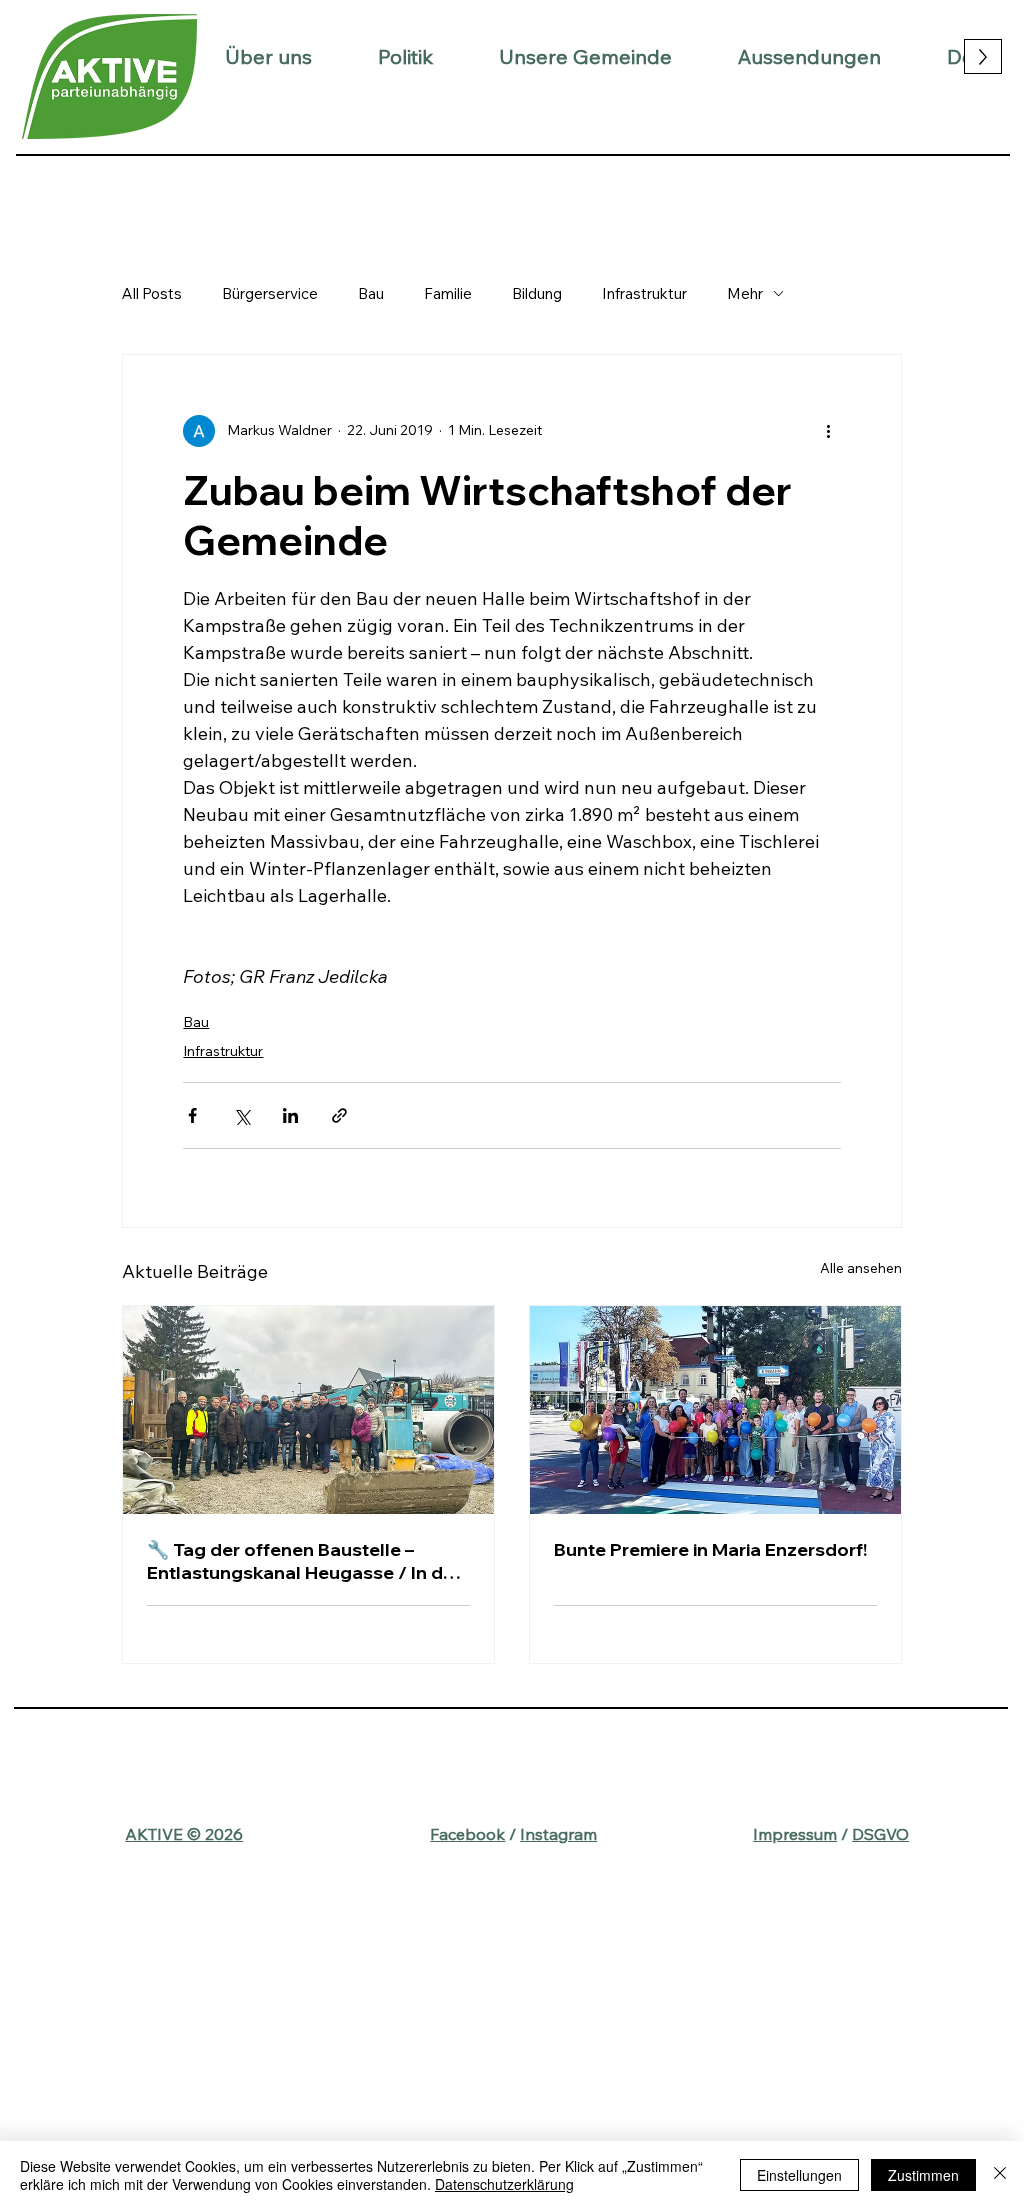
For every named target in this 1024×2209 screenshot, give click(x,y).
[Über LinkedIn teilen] (290, 1115)
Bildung (537, 293)
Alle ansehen (861, 1268)
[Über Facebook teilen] (192, 1115)
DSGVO (880, 1834)
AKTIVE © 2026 (184, 1834)
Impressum (795, 1834)
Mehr (745, 293)
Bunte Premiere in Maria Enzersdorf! (710, 1549)
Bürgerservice (270, 293)
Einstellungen (799, 2175)
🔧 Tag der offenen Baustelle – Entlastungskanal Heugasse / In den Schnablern (306, 1561)
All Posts (152, 293)
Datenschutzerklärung (504, 2184)
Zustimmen (923, 2175)
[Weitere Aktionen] (829, 431)
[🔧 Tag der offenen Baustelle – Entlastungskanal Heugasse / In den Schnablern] (308, 1410)
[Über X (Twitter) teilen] (241, 1115)
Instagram (558, 1834)
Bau (371, 293)
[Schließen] (1000, 2175)
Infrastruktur (644, 293)
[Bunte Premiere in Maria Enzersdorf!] (715, 1410)
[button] (268, 56)
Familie (448, 293)
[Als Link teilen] (339, 1115)
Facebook (467, 1834)
